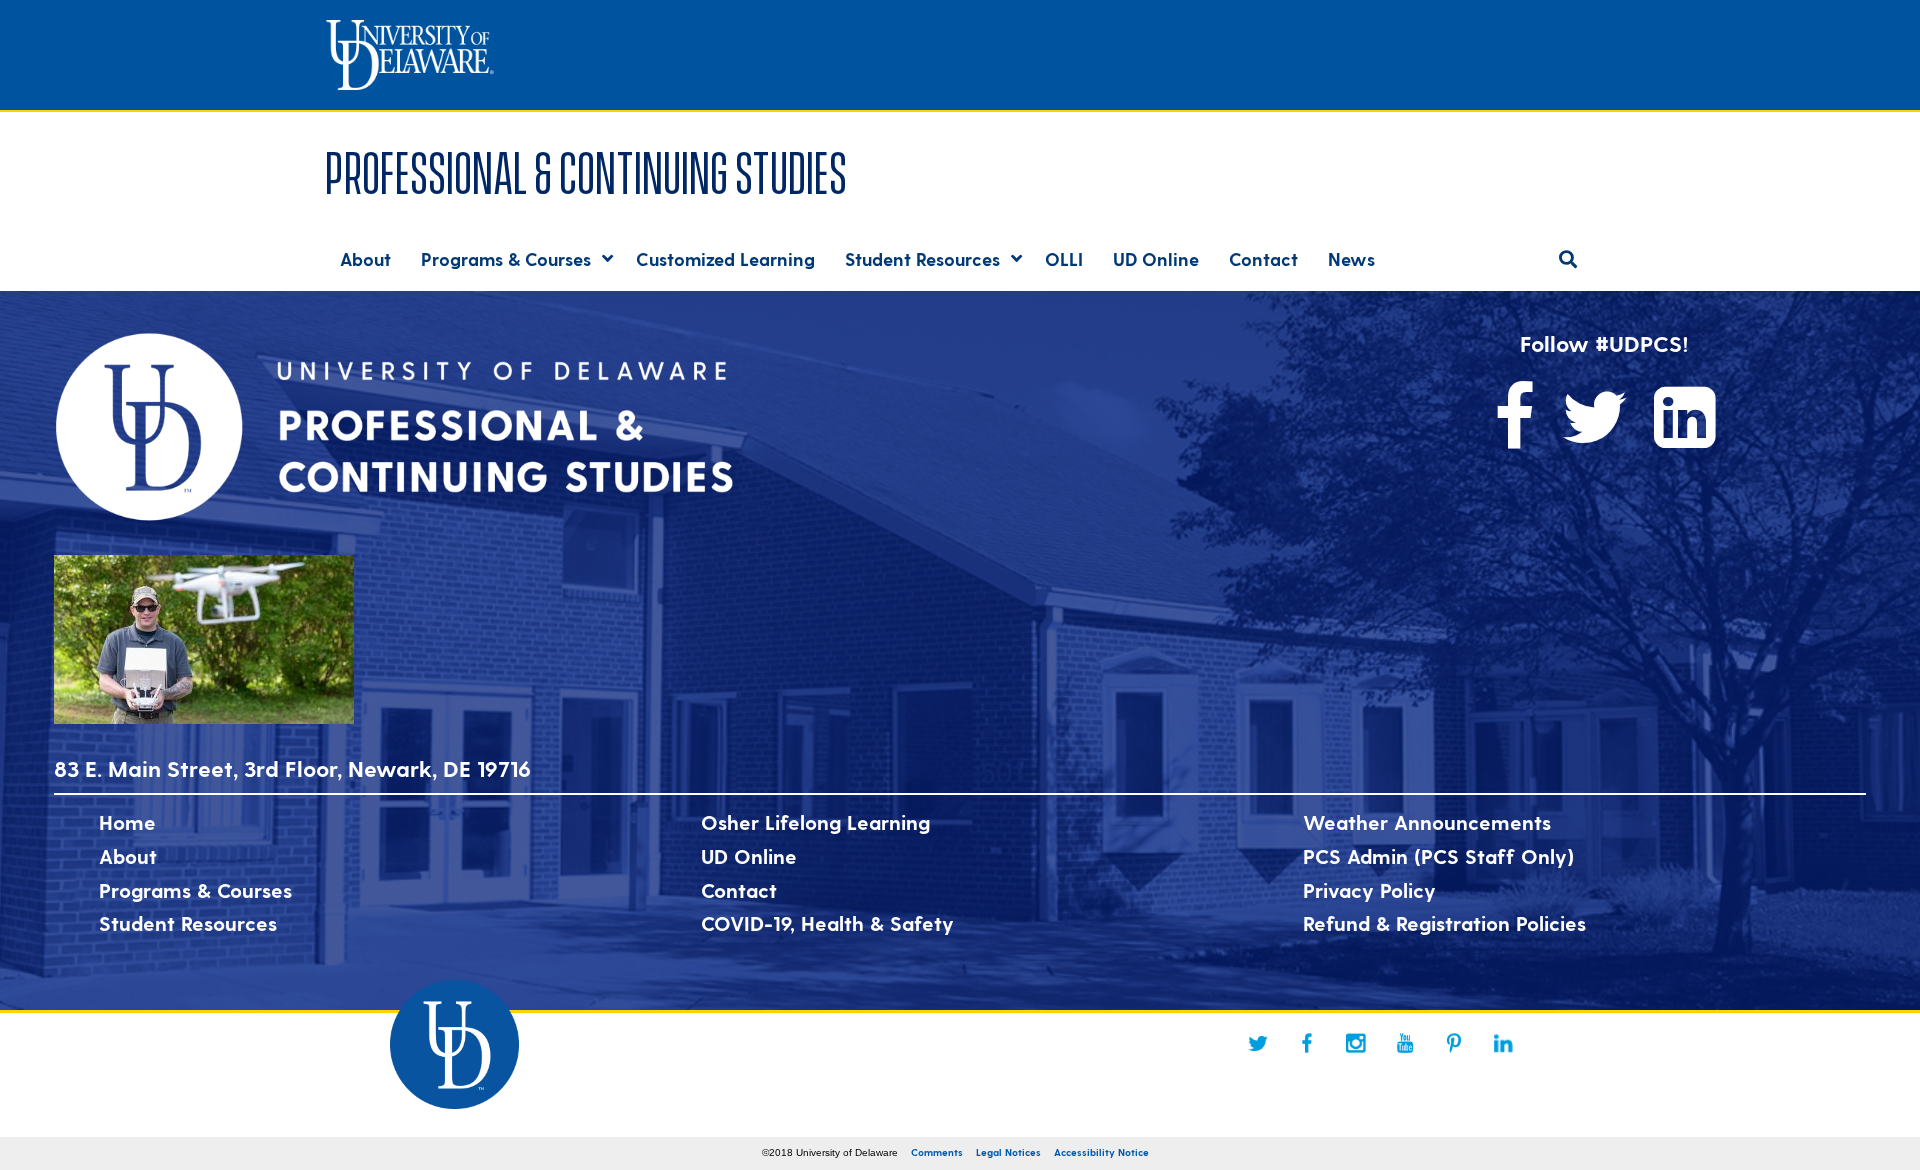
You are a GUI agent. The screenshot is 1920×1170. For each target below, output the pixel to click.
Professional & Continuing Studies (586, 168)
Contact (739, 890)
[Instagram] (1356, 1043)
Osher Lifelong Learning (815, 822)
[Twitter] (1258, 1043)
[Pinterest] (1454, 1043)
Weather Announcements (1427, 822)
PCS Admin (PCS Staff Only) (1438, 856)
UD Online (749, 856)
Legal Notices (1008, 1152)
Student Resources (188, 923)
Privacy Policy (1369, 890)
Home (127, 822)
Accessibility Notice (1101, 1152)
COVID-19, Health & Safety (827, 923)
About (128, 856)
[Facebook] (1307, 1043)
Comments (937, 1152)
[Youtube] (1405, 1043)
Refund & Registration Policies (1444, 923)
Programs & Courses (195, 890)
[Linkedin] (1503, 1043)
